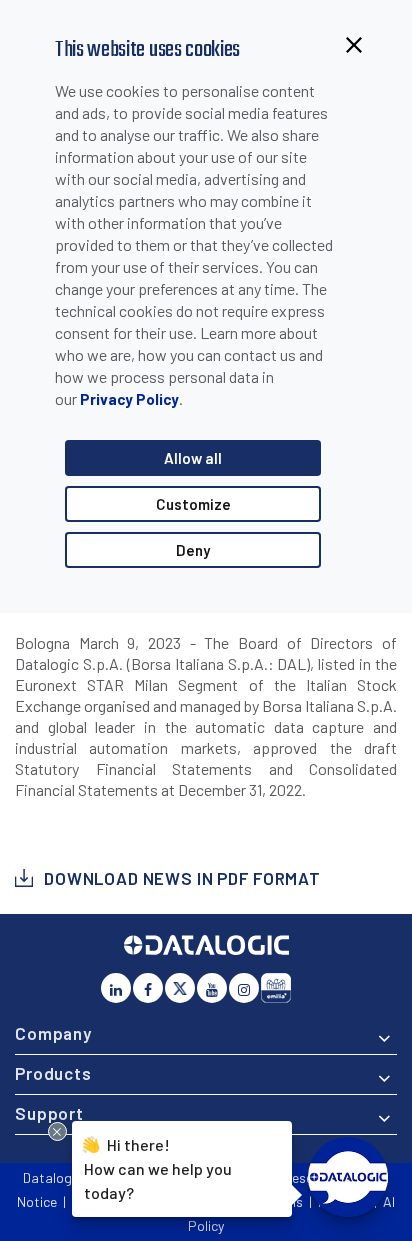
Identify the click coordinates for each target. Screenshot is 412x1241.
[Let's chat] (348, 1177)
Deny (193, 550)
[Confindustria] (276, 988)
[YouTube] (212, 988)
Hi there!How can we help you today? (158, 1167)
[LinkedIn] (116, 988)
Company (53, 1033)
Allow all (193, 458)
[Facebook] (148, 988)
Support (49, 1113)
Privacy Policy (129, 399)
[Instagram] (244, 988)
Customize (193, 504)
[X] (180, 988)
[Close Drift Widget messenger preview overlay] (57, 1131)
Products (53, 1073)
